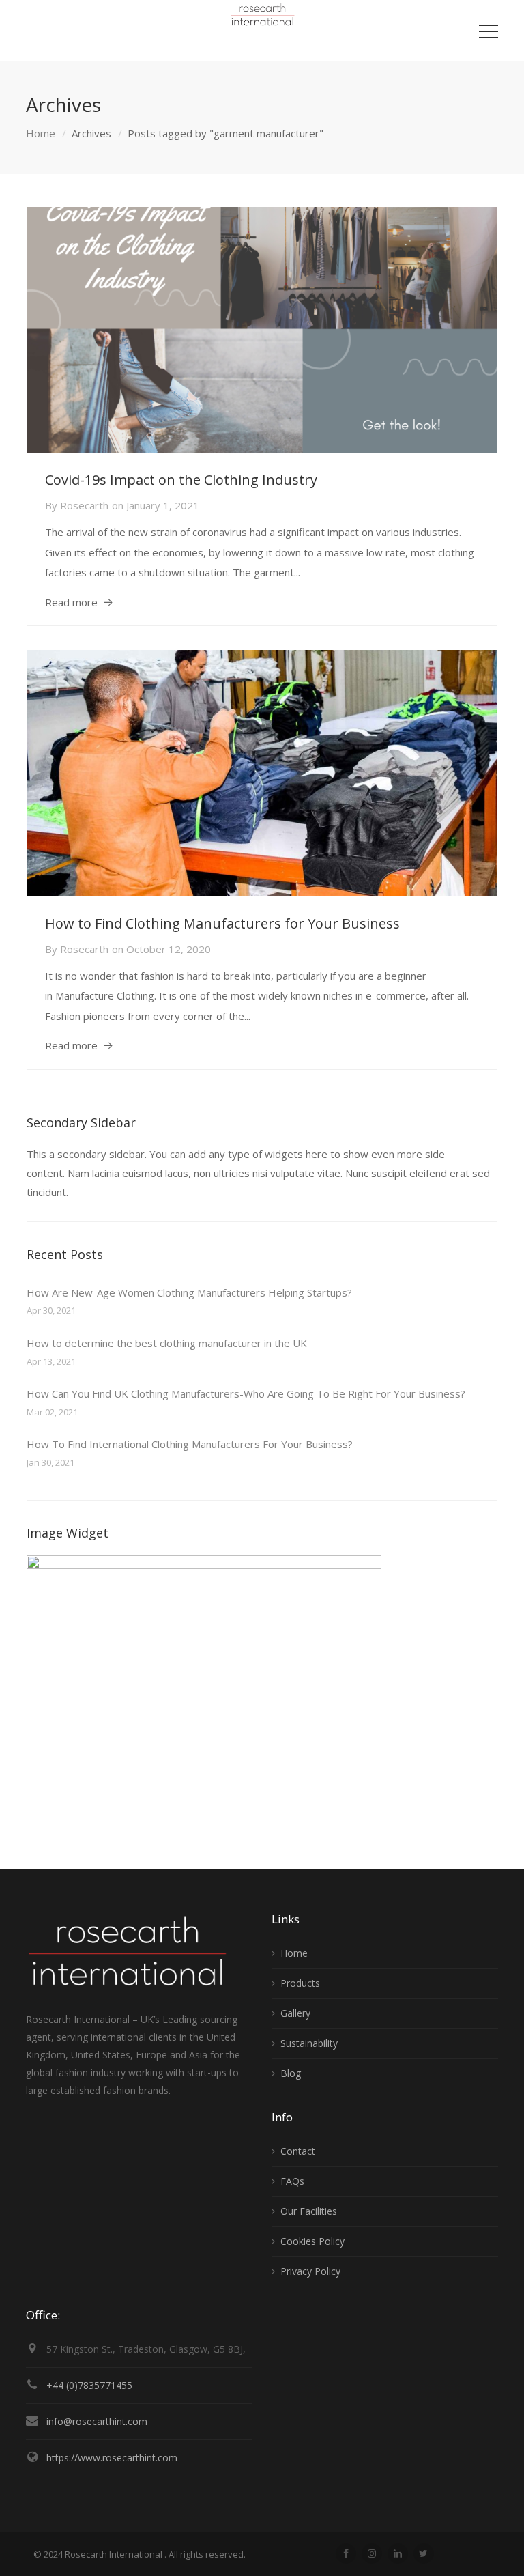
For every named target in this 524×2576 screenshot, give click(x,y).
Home (41, 133)
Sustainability (309, 2043)
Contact (298, 2151)
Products (300, 1983)
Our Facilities (309, 2211)
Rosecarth (84, 505)
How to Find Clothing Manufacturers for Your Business (222, 923)
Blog (291, 2073)
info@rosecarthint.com (97, 2421)
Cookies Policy (312, 2241)
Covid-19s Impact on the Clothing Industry (181, 480)
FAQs (292, 2181)
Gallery (295, 2013)
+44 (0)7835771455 (89, 2385)
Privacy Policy (310, 2271)
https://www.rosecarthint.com (112, 2458)
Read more (71, 602)
